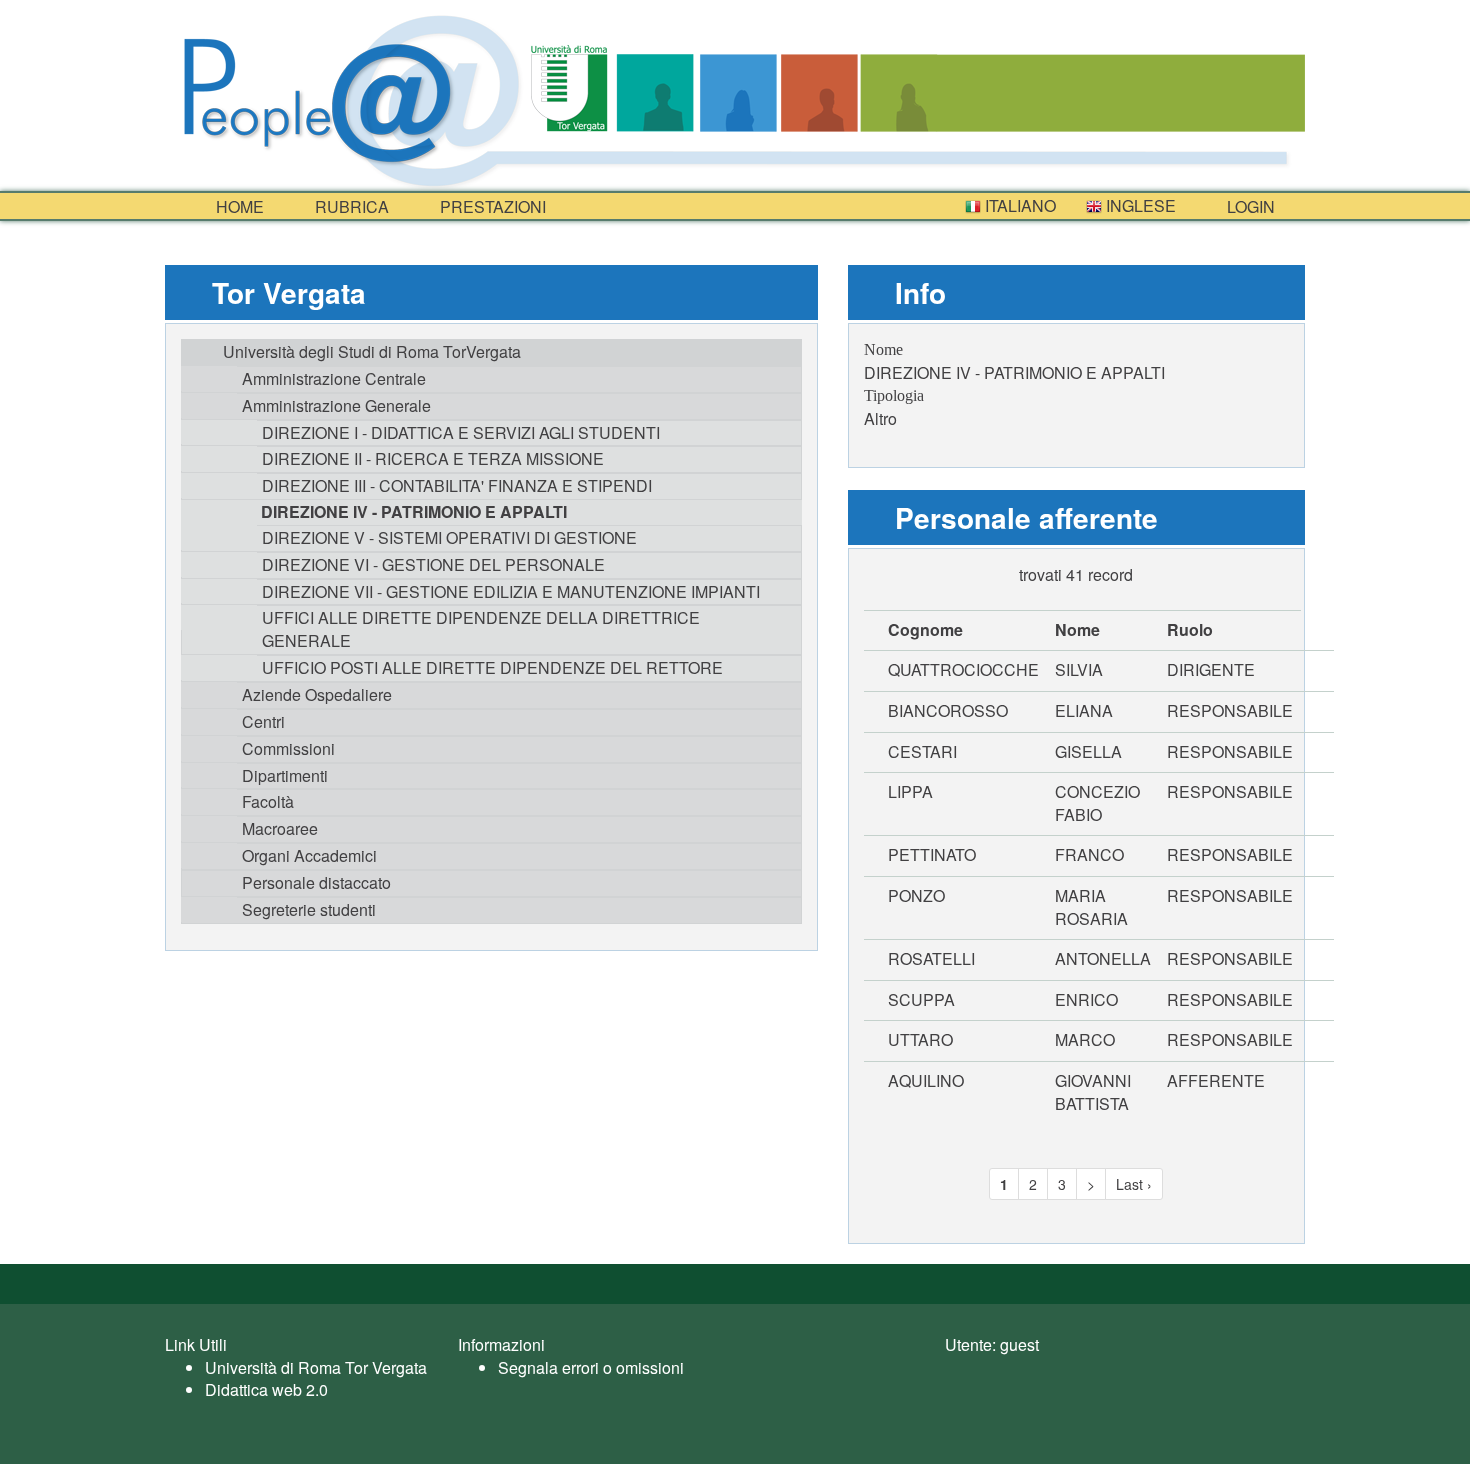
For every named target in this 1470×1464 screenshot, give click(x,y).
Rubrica (350, 206)
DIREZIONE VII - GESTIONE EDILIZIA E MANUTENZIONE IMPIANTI (511, 591)
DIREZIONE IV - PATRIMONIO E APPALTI (414, 511)
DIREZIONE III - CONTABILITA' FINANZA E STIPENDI (457, 485)
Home (238, 206)
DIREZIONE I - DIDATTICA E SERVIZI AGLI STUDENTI (461, 432)
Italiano (1018, 205)
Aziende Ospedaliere (317, 694)
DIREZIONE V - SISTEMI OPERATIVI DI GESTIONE (449, 537)
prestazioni (491, 206)
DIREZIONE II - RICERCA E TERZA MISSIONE (433, 458)
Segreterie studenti (309, 909)
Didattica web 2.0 (266, 1389)
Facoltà (268, 801)
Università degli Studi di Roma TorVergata (372, 351)
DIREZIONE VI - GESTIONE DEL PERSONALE (433, 564)
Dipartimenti (285, 775)
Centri (263, 721)
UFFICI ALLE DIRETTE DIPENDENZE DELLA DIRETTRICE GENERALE (481, 629)
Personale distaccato (316, 882)
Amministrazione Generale (336, 405)
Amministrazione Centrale (334, 378)
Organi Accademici (309, 855)
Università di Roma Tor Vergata (316, 1367)
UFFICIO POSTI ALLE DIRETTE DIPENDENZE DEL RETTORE (492, 667)
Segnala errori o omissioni (591, 1367)
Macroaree (280, 828)
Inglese (1139, 205)
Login (1249, 206)
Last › (1134, 1184)
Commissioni (288, 748)
